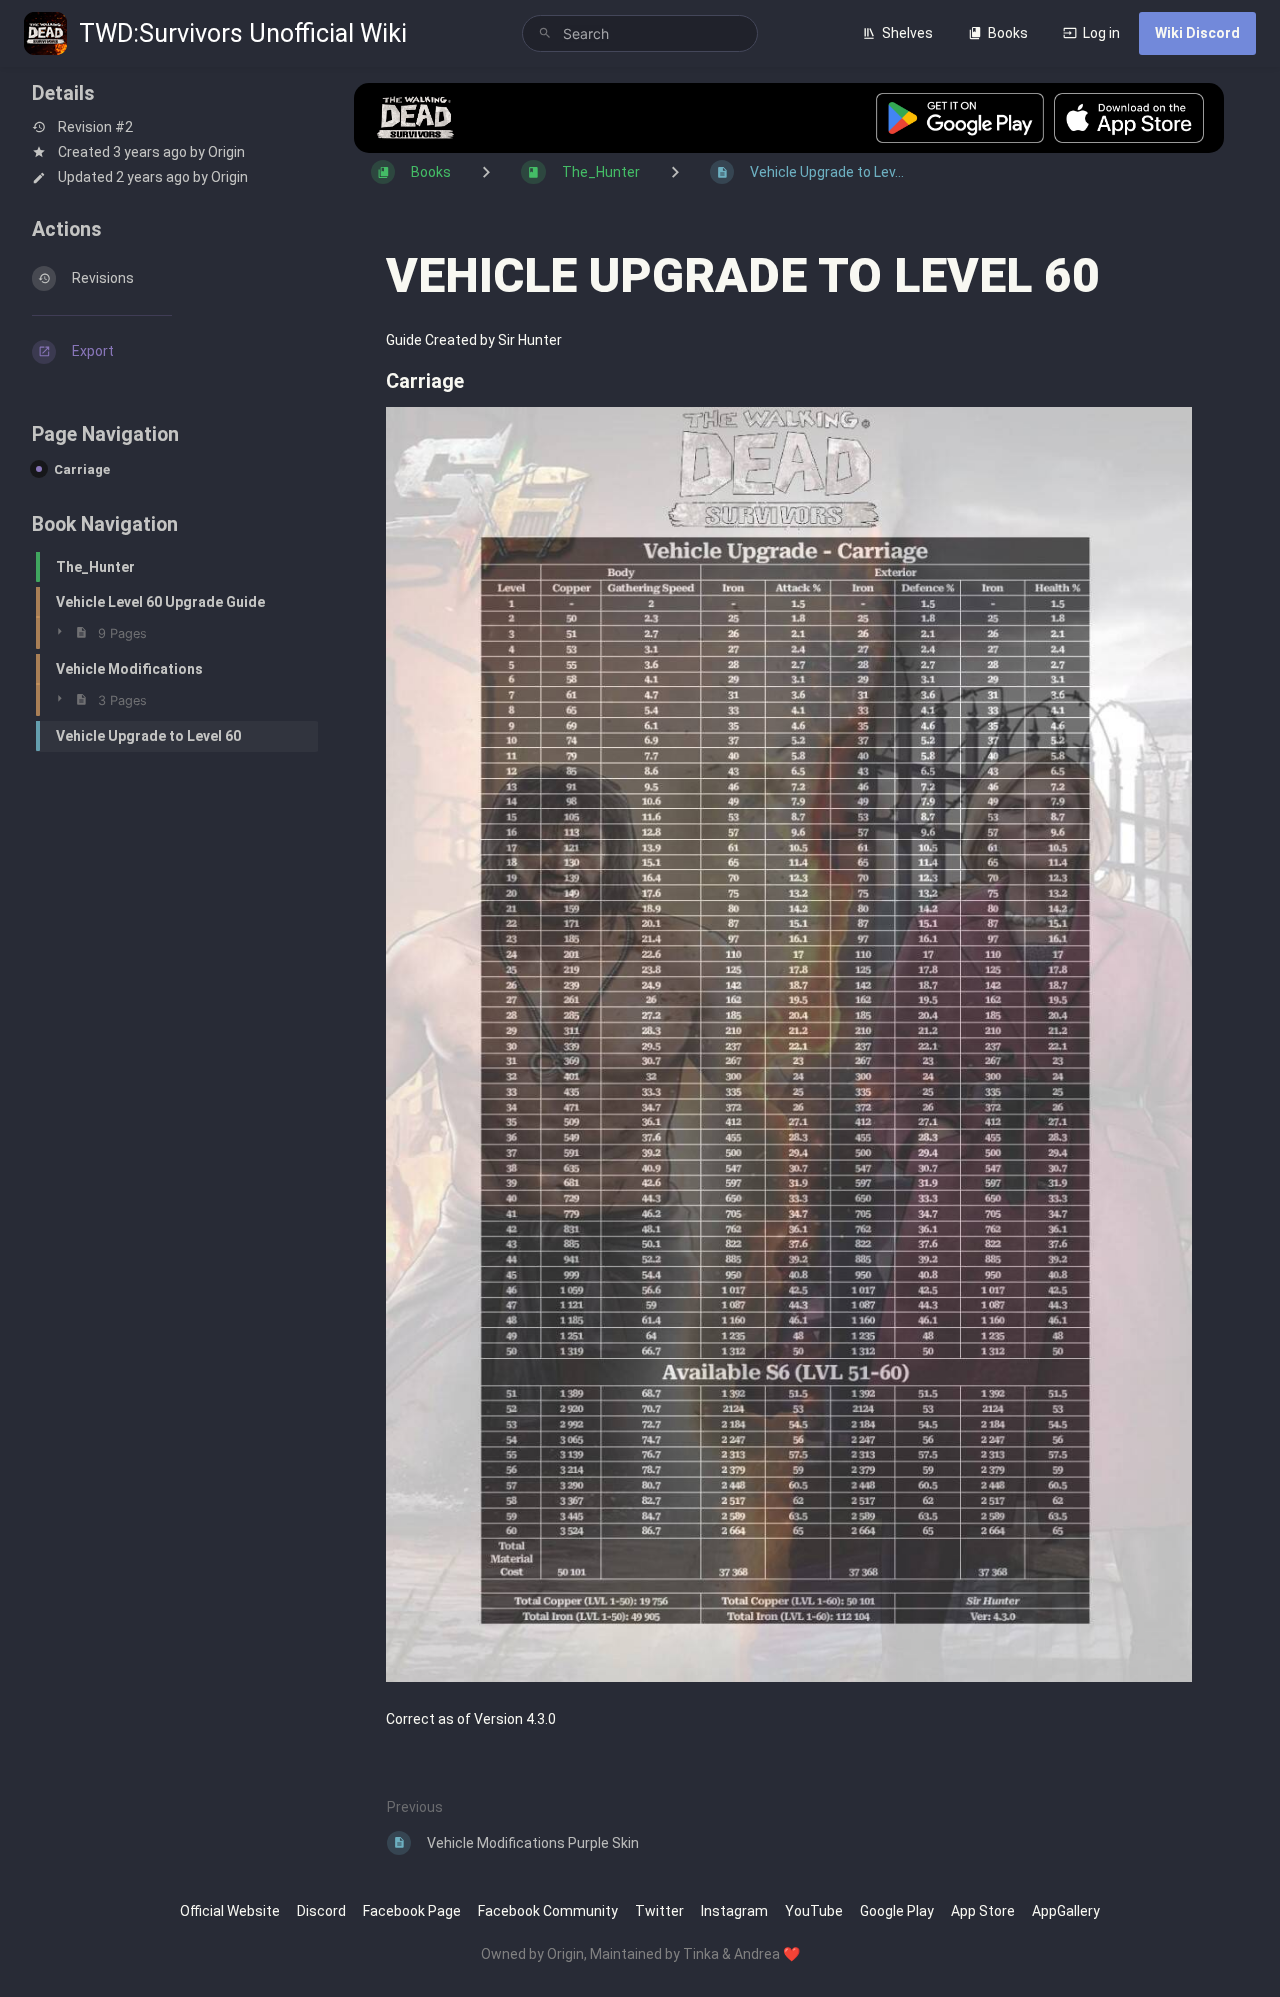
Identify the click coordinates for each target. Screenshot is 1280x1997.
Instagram (734, 1911)
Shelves (907, 33)
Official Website (230, 1911)
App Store (983, 1911)
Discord (321, 1911)
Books (1008, 33)
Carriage (82, 469)
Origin (226, 152)
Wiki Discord (1197, 33)
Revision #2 (95, 127)
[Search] (545, 33)
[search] (640, 33)
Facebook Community (548, 1911)
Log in (1101, 33)
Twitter (659, 1911)
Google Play (897, 1911)
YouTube (814, 1911)
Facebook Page (412, 1911)
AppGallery (1066, 1911)
